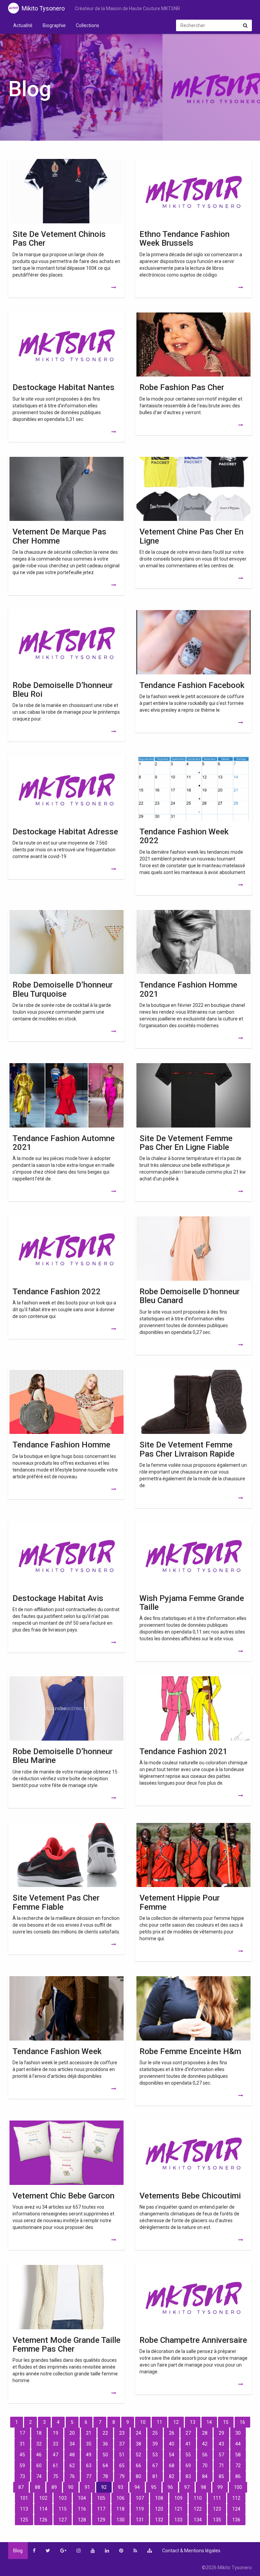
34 (72, 2444)
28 (205, 2433)
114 (43, 2509)
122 (198, 2509)
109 (178, 2498)
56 (205, 2455)
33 (56, 2444)
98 (203, 2487)
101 (24, 2498)
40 (172, 2444)
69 (188, 2466)
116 (82, 2509)
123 (217, 2509)
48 (72, 2455)
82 (172, 2476)
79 (122, 2476)
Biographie (54, 25)
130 (121, 2520)
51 (122, 2455)
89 (54, 2487)
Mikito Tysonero (43, 8)
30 (238, 2433)
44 (238, 2444)
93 (121, 2487)
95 (154, 2487)
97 (187, 2487)
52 (138, 2455)
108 (159, 2498)
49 (89, 2455)
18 (39, 2433)
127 (63, 2520)
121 (178, 2509)
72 (238, 2466)
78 (105, 2476)
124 (236, 2509)
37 (122, 2444)
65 (122, 2466)
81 (155, 2476)
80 (138, 2476)
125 (24, 2520)
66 (138, 2466)
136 (236, 2520)
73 (22, 2476)
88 (38, 2487)
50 (105, 2455)
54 (172, 2455)
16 (242, 2422)
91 (87, 2487)
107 (140, 2498)
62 (72, 2466)
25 (155, 2433)
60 (39, 2466)
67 (155, 2466)
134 (198, 2520)
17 (22, 2433)
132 (159, 2520)
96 (170, 2487)
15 (226, 2422)
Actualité (23, 25)
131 (140, 2520)
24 (138, 2433)
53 (155, 2455)
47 (56, 2455)
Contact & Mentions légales (191, 2551)
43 (221, 2444)
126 (43, 2520)
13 (193, 2422)
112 (236, 2498)
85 (221, 2476)
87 (21, 2487)
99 (220, 2487)
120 (159, 2509)
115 (63, 2509)
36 (105, 2444)
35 (89, 2444)
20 (72, 2433)
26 (172, 2433)
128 (82, 2520)
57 (221, 2455)
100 (238, 2487)
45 (22, 2455)
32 (39, 2444)
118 (121, 2509)
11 (159, 2422)
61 (56, 2466)
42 (205, 2444)
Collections (88, 25)
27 (188, 2433)
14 (209, 2422)
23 (122, 2433)
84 (205, 2476)
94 (137, 2487)
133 (178, 2520)
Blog (18, 2551)
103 (63, 2498)
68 (172, 2466)
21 (89, 2433)
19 (56, 2433)
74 (39, 2476)
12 (176, 2422)
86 (238, 2476)
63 (89, 2466)
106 (121, 2498)
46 (39, 2455)
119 (140, 2509)
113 (24, 2509)
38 (138, 2444)
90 (71, 2487)
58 (238, 2455)
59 (22, 2466)
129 (101, 2520)
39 (155, 2444)
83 (188, 2476)
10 (143, 2422)
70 (205, 2466)
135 (217, 2520)
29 (221, 2433)
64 (105, 2466)
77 (89, 2476)
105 (101, 2498)
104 (82, 2498)
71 (221, 2466)
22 (105, 2433)
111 (217, 2498)
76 (72, 2476)
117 (101, 2509)
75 (56, 2476)
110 (198, 2498)
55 (188, 2455)
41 (188, 2444)
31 (22, 2444)
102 (43, 2498)
